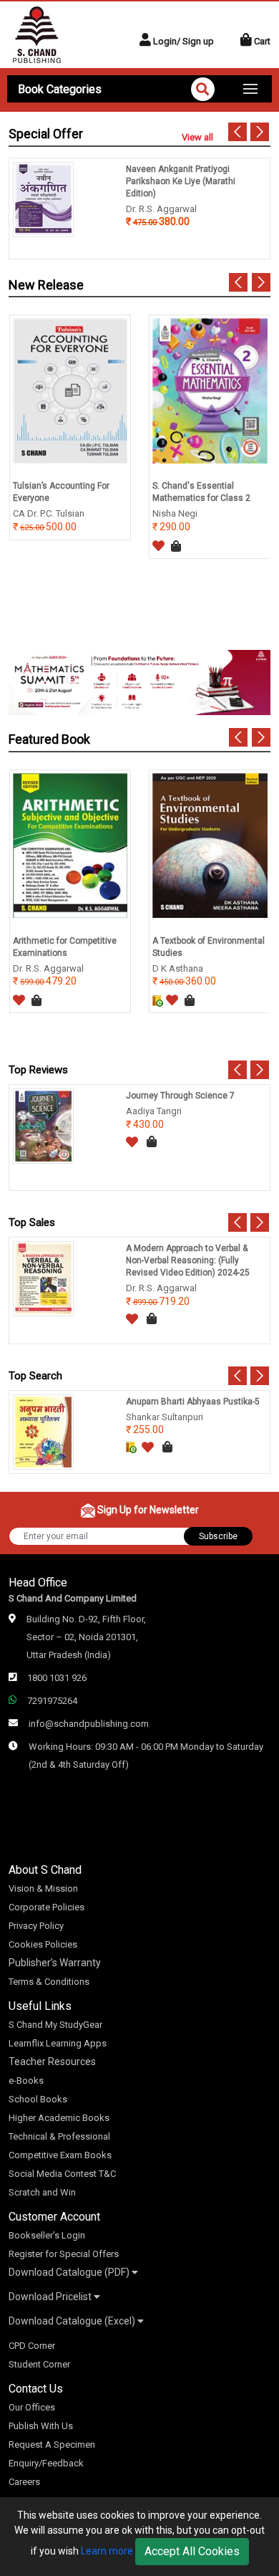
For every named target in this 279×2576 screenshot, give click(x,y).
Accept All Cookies (192, 2551)
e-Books (26, 2081)
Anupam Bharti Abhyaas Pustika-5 (193, 1402)
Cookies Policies (43, 1944)
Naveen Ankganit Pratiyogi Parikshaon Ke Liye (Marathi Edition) (181, 181)
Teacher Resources (52, 2062)
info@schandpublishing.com (89, 1724)
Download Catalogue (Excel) (73, 2321)
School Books (38, 2099)
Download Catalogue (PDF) (70, 2272)
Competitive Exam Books (60, 2155)
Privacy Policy (36, 1926)
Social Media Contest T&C (62, 2174)
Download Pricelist (51, 2297)
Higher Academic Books (59, 2118)
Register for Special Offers (64, 2254)
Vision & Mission (43, 1888)
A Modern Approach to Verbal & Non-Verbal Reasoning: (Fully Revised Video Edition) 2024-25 (188, 1260)
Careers (24, 2482)
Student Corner (39, 2364)
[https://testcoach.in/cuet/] (139, 682)
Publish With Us (41, 2426)
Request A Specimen (52, 2445)
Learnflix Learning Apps (58, 2043)
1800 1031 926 (57, 1678)
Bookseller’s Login (47, 2235)
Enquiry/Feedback (46, 2463)
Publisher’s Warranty (55, 1963)
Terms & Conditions (49, 1982)
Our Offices (32, 2407)
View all (197, 137)
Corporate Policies (46, 1907)
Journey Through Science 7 (180, 1096)
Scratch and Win (42, 2192)
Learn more (107, 2551)
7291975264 (52, 1701)
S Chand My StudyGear (55, 2025)
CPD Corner (32, 2346)
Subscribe (218, 1536)
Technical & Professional (59, 2136)
